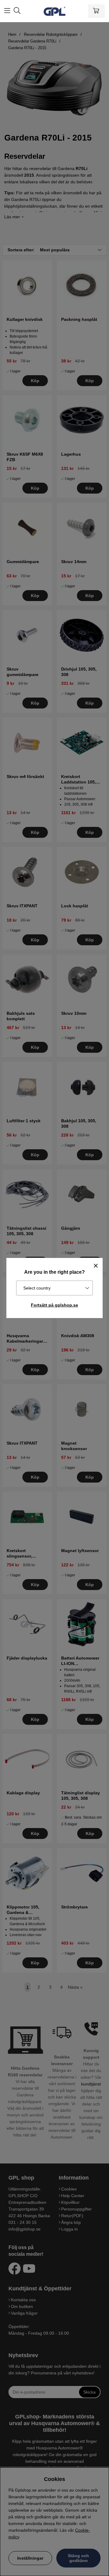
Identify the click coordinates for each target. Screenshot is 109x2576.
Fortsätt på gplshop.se (54, 1305)
